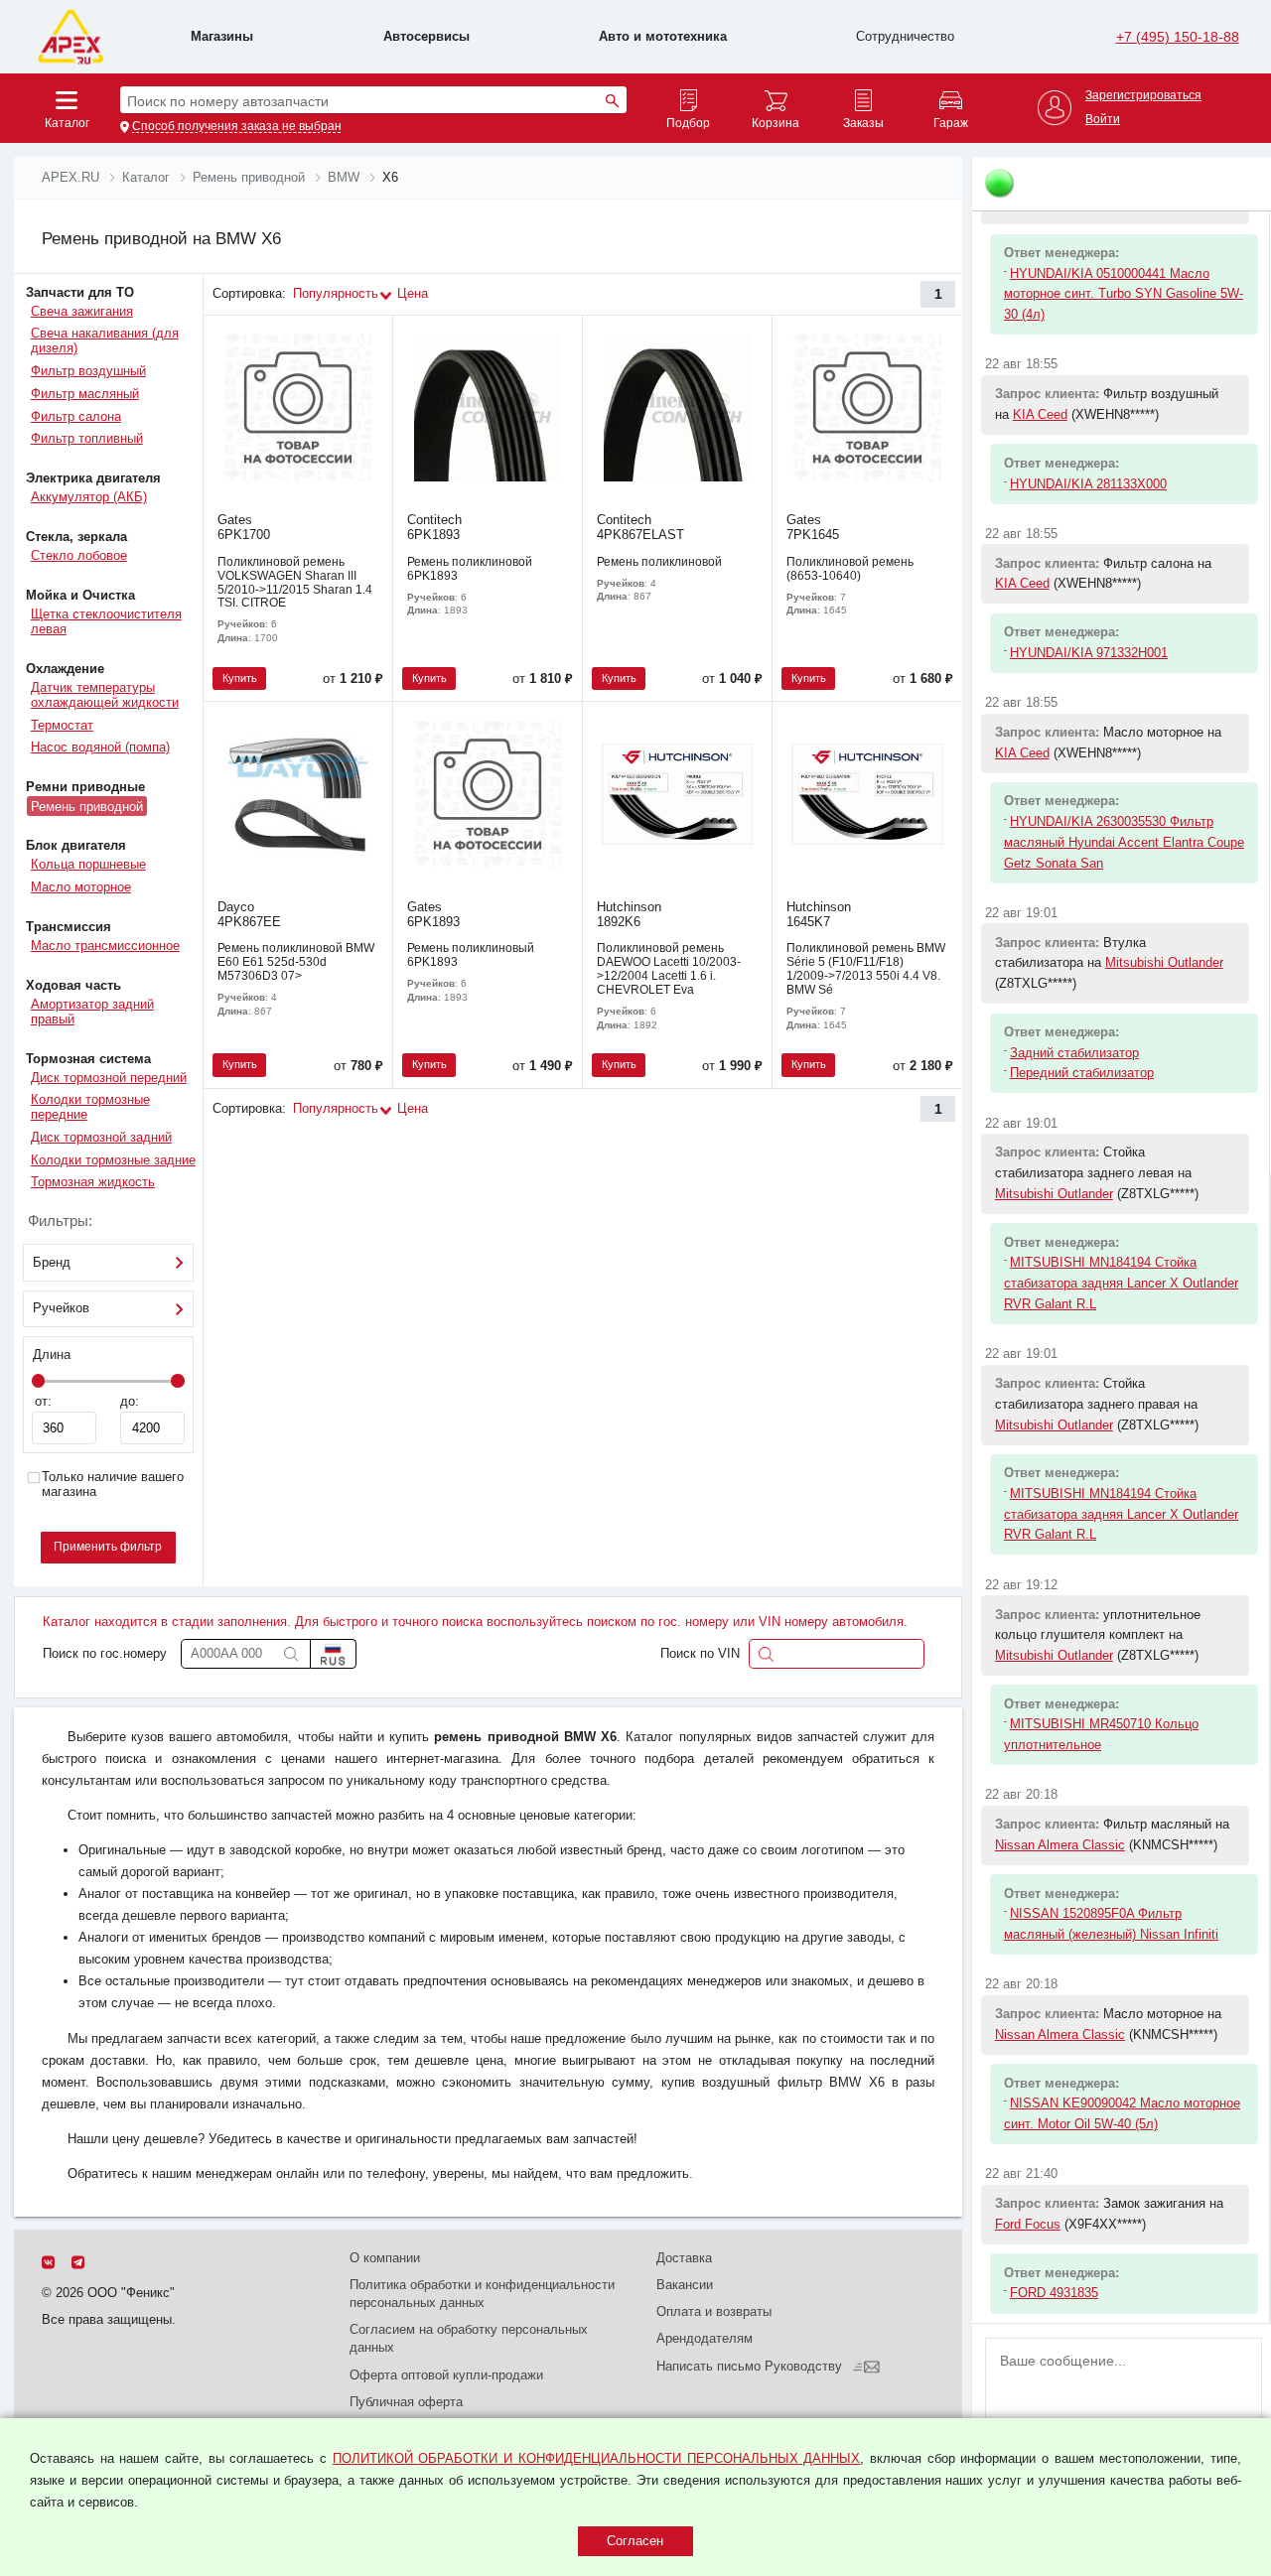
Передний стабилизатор (1082, 1073)
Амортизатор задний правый (92, 1012)
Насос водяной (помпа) (100, 747)
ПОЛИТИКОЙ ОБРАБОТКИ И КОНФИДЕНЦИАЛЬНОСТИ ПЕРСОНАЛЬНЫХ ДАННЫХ (596, 2458)
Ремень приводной (87, 806)
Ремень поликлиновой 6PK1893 (470, 569)
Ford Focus (1028, 2224)
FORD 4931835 (1054, 2293)
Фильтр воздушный (88, 371)
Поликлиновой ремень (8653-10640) (850, 569)
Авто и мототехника (663, 36)
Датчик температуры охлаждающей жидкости (105, 695)
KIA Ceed (1040, 414)
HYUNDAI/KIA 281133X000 (1088, 484)
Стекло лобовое (79, 555)
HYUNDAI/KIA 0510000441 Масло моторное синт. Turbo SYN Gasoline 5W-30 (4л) (1124, 294)
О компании (385, 2258)
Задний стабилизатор (1074, 1053)
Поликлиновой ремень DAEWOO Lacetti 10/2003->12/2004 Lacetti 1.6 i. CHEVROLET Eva (669, 969)
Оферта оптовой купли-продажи (446, 2375)
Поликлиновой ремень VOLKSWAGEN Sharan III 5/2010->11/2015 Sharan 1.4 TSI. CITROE (295, 583)
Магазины (222, 36)
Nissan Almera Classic (1060, 1845)
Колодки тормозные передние (90, 1107)
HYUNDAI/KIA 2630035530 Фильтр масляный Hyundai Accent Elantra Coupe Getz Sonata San (1124, 842)
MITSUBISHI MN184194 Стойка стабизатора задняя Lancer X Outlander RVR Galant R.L (1121, 1283)
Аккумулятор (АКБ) (89, 497)
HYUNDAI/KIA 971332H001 (1089, 653)
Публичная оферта (406, 2402)
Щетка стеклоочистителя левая (106, 621)
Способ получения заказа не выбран (237, 127)
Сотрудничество (905, 36)
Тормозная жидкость (93, 1182)
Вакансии (685, 2285)
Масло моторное (81, 887)
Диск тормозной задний (101, 1137)
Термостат (62, 725)
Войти (1103, 120)
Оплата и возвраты (714, 2311)
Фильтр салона (76, 416)
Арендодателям (705, 2338)
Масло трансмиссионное (105, 946)
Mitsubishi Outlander (1164, 962)
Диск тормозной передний (109, 1078)
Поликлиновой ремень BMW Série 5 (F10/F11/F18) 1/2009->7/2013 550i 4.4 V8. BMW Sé (866, 969)
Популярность (336, 293)
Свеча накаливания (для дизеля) (105, 340)
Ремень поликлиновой (659, 562)
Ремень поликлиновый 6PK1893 (471, 955)
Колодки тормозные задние (113, 1160)
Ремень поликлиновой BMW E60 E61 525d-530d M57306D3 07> (296, 962)
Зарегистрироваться (1143, 96)
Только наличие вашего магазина (113, 1485)
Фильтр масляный (85, 394)
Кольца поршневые (88, 864)
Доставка (684, 2258)
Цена (413, 293)
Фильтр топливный (87, 438)
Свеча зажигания (82, 311)
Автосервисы (426, 36)
